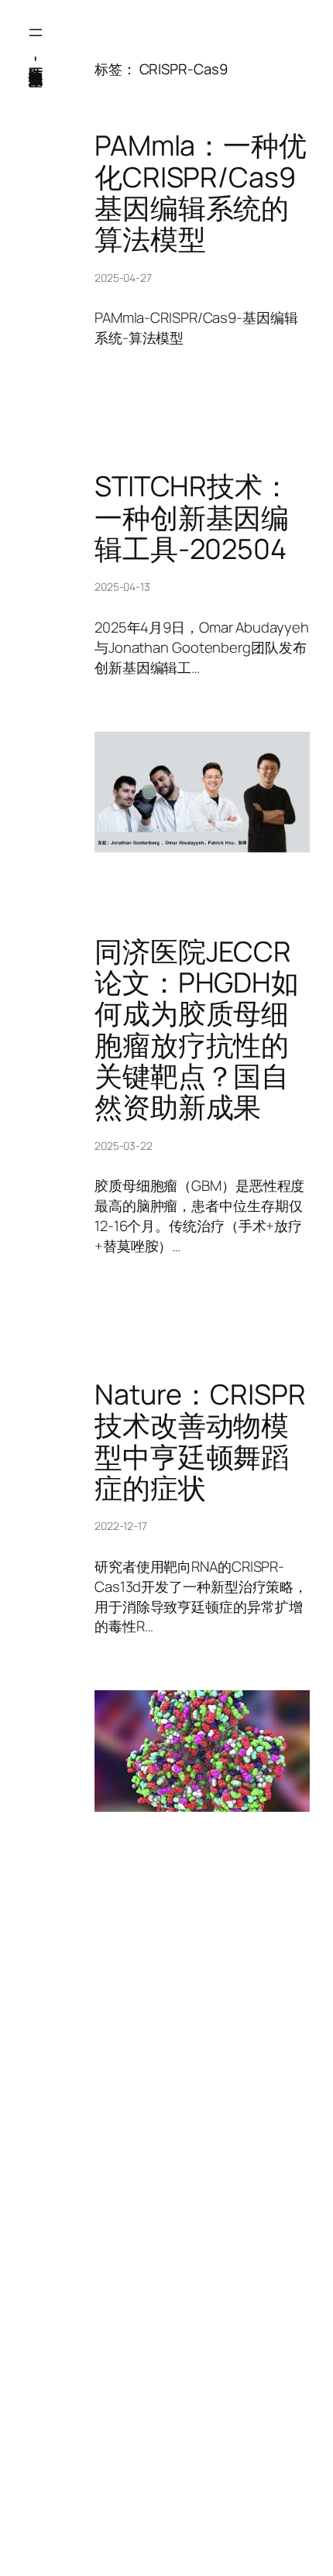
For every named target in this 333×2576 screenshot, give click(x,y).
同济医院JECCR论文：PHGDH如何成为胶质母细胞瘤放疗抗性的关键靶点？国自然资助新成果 (197, 1030)
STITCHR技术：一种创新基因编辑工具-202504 (192, 518)
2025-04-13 (122, 587)
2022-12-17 (121, 1526)
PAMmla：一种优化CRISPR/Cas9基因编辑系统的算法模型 (201, 192)
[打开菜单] (36, 33)
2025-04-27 (123, 278)
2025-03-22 (124, 1146)
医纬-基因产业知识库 (36, 58)
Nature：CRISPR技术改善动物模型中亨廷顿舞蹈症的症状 (200, 1441)
